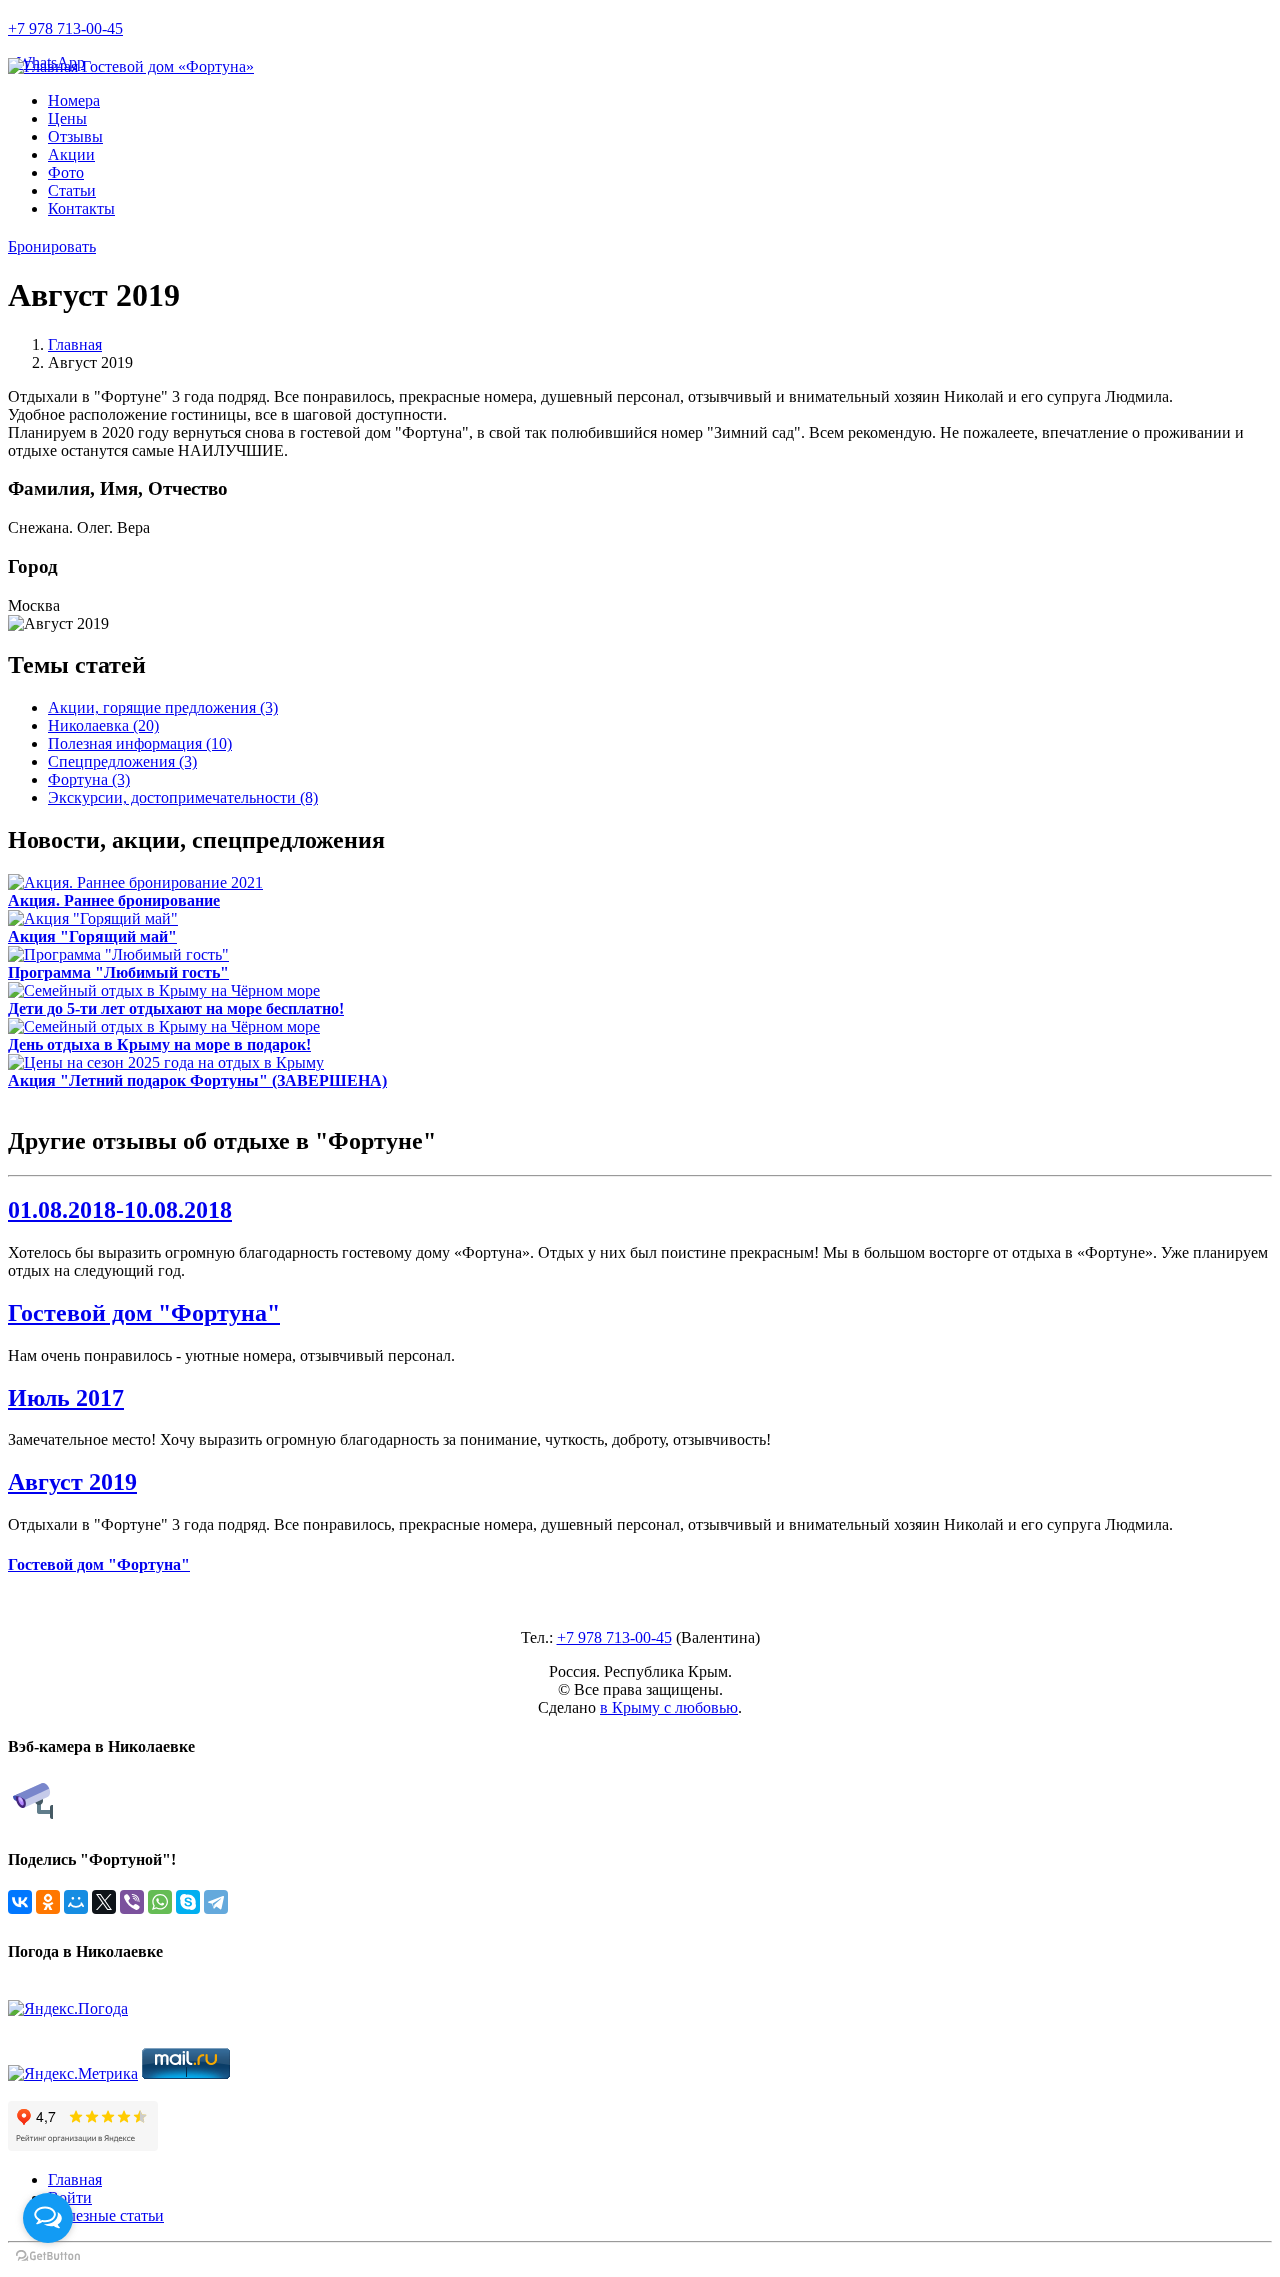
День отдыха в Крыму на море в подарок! (159, 1044)
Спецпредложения (122, 761)
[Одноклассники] (48, 1902)
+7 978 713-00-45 (65, 28)
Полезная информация (140, 743)
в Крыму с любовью (669, 1707)
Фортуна (89, 779)
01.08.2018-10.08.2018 (120, 1210)
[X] (104, 1902)
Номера (74, 100)
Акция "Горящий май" (92, 936)
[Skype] (188, 1902)
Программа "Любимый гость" (118, 972)
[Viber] (132, 1902)
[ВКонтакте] (20, 1902)
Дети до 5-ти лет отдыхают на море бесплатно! (176, 1008)
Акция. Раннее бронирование (114, 900)
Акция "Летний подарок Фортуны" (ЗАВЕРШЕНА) (197, 1080)
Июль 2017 (66, 1398)
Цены (67, 118)
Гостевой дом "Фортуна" (144, 1313)
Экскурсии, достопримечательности (183, 797)
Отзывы (75, 136)
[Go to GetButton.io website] (48, 2256)
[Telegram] (216, 1902)
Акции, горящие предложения (163, 707)
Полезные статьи (106, 2215)
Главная (75, 344)
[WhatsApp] (160, 1902)
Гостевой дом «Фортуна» (168, 66)
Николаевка (103, 725)
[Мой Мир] (76, 1902)
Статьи (72, 190)
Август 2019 (72, 1482)
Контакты (81, 208)
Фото (66, 172)
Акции (71, 154)
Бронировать (52, 246)
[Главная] (45, 66)
